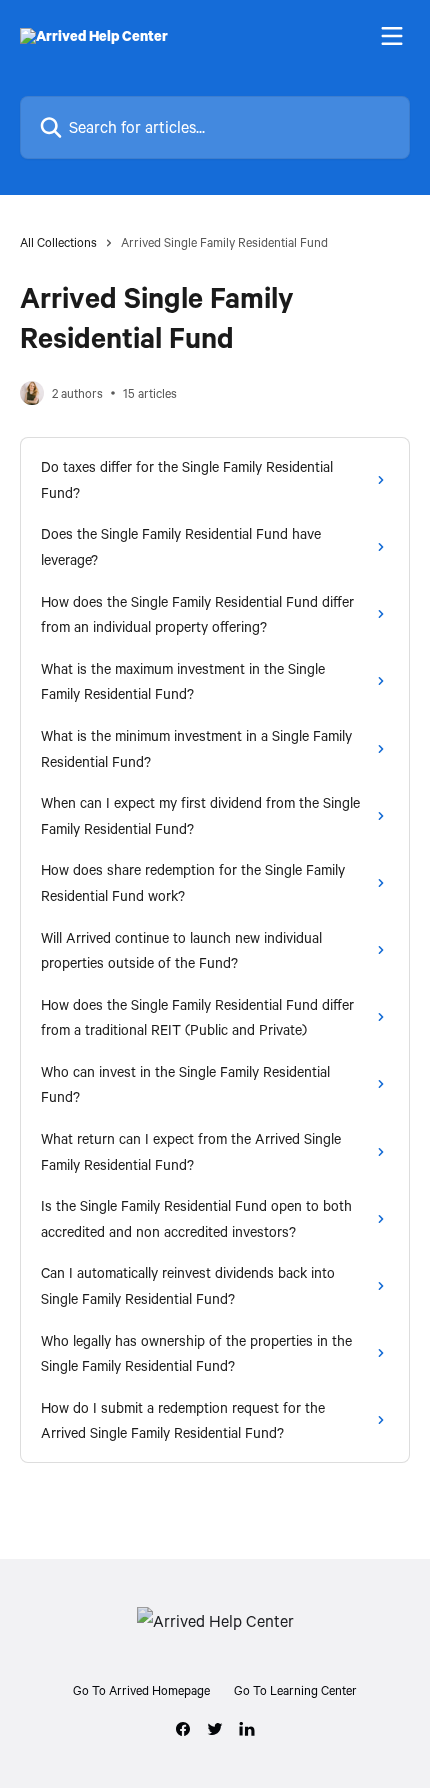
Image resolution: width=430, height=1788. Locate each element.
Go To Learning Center (295, 1690)
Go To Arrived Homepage (141, 1690)
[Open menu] (392, 36)
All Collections (58, 242)
